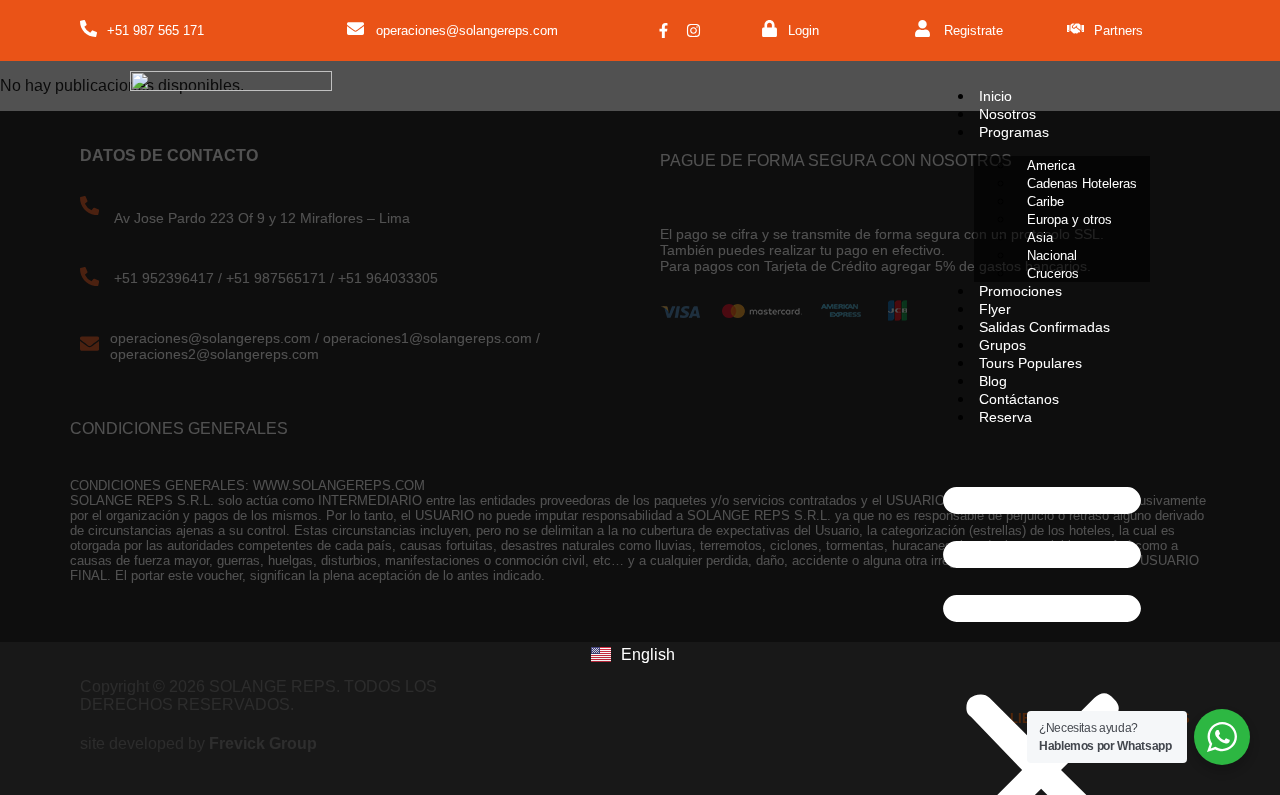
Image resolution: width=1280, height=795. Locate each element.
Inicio (995, 96)
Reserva (1005, 417)
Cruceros (1053, 273)
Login (803, 30)
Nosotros (1007, 114)
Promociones (1020, 291)
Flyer (995, 309)
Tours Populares (1030, 363)
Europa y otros (1069, 219)
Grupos (1002, 345)
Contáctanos (1019, 399)
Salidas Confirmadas (1044, 327)
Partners (1118, 30)
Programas (1014, 132)
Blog (993, 381)
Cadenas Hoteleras (1082, 183)
